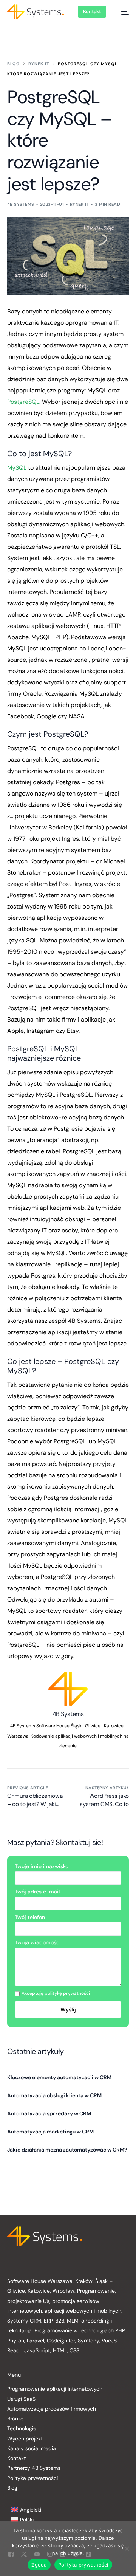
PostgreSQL (23, 402)
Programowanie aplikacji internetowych (55, 2389)
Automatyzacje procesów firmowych (52, 2409)
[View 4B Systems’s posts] (68, 1689)
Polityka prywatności (32, 2478)
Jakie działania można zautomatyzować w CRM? (67, 2150)
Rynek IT (80, 204)
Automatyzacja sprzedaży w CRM (49, 2113)
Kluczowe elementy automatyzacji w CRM (59, 2077)
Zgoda (39, 2565)
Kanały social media (32, 2448)
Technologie (22, 2428)
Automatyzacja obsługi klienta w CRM (54, 2095)
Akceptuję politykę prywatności (56, 1993)
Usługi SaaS (21, 2399)
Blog (12, 2488)
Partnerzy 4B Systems (34, 2468)
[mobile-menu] (121, 12)
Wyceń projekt (25, 2439)
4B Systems (21, 204)
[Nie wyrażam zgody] (127, 2549)
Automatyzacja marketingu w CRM (50, 2132)
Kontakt (16, 2458)
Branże (15, 2419)
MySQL (17, 468)
